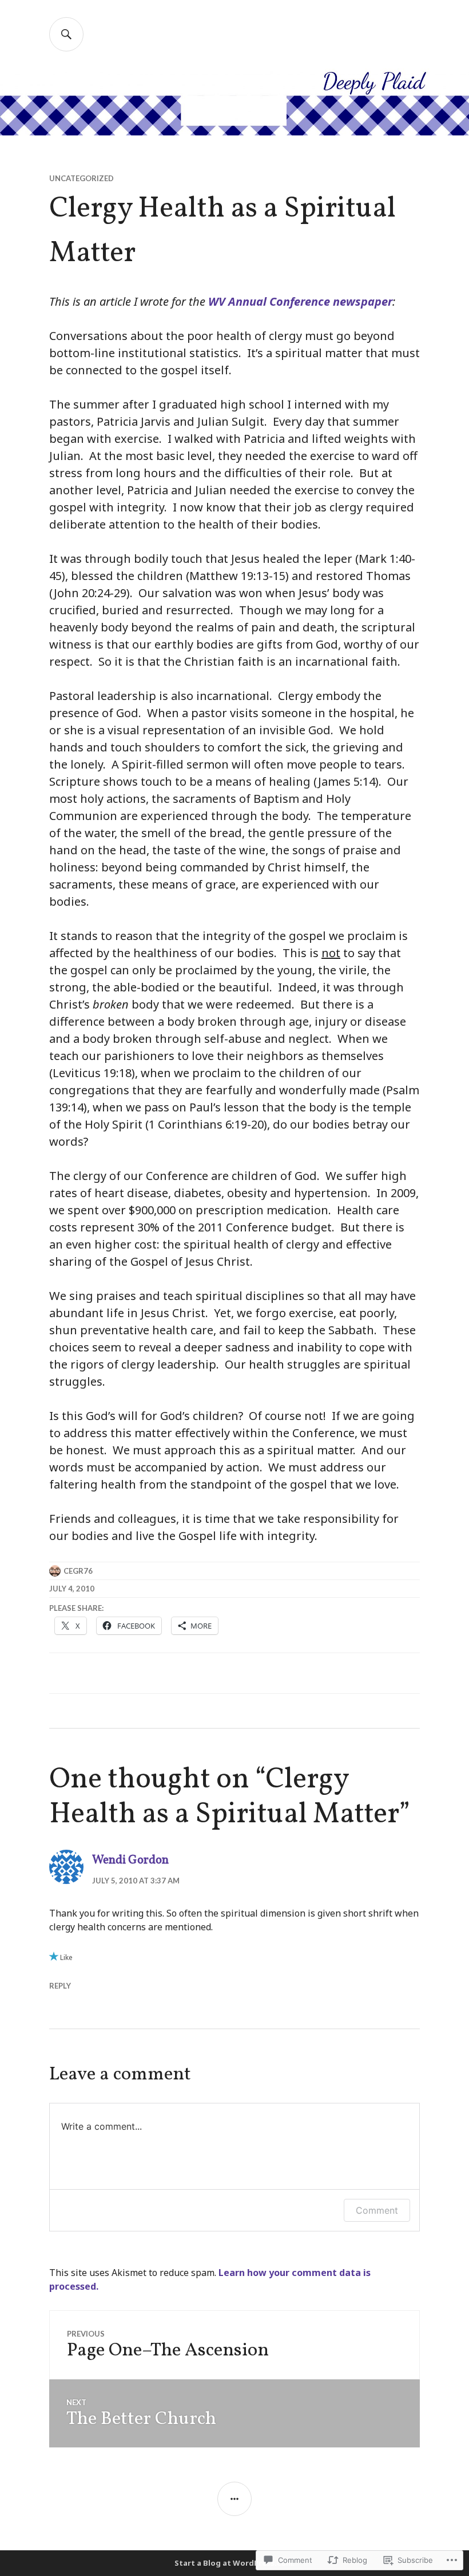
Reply (60, 1986)
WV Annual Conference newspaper (300, 301)
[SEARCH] (66, 34)
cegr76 (78, 1571)
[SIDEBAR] (234, 2499)
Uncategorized (82, 178)
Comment (377, 2210)
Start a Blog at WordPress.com (234, 2563)
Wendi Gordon (130, 1860)
